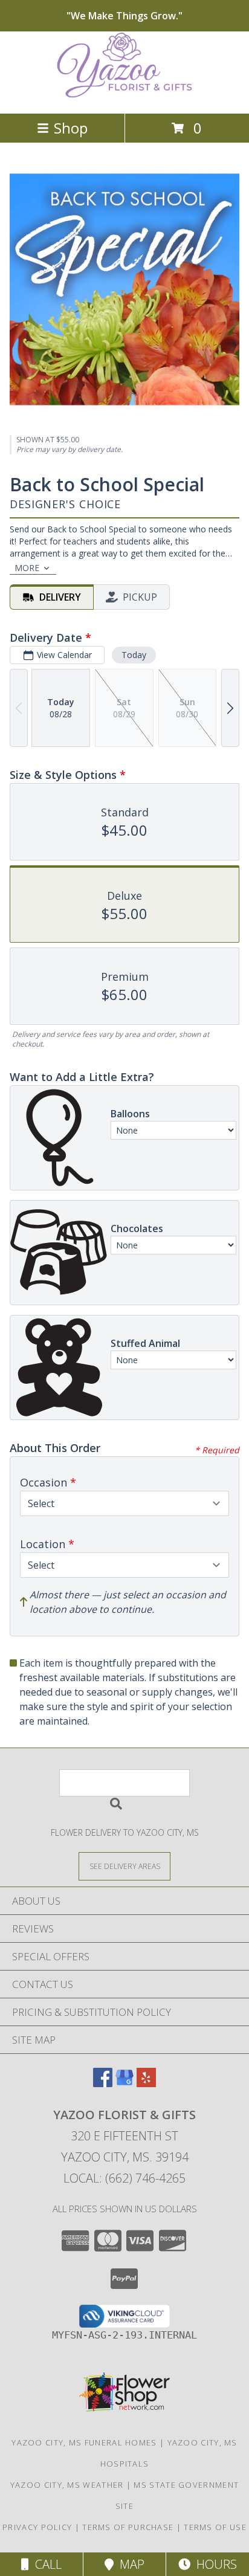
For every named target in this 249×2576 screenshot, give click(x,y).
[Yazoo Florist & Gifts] (124, 96)
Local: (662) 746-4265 (124, 2178)
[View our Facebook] (103, 2083)
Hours (214, 2564)
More (27, 568)
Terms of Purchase (128, 2527)
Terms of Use (215, 2527)
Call (45, 2564)
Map (129, 2564)
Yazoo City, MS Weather (67, 2485)
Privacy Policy (37, 2527)
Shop (71, 128)
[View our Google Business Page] (124, 2083)
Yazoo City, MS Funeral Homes (84, 2442)
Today (134, 655)
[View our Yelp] (146, 2083)
